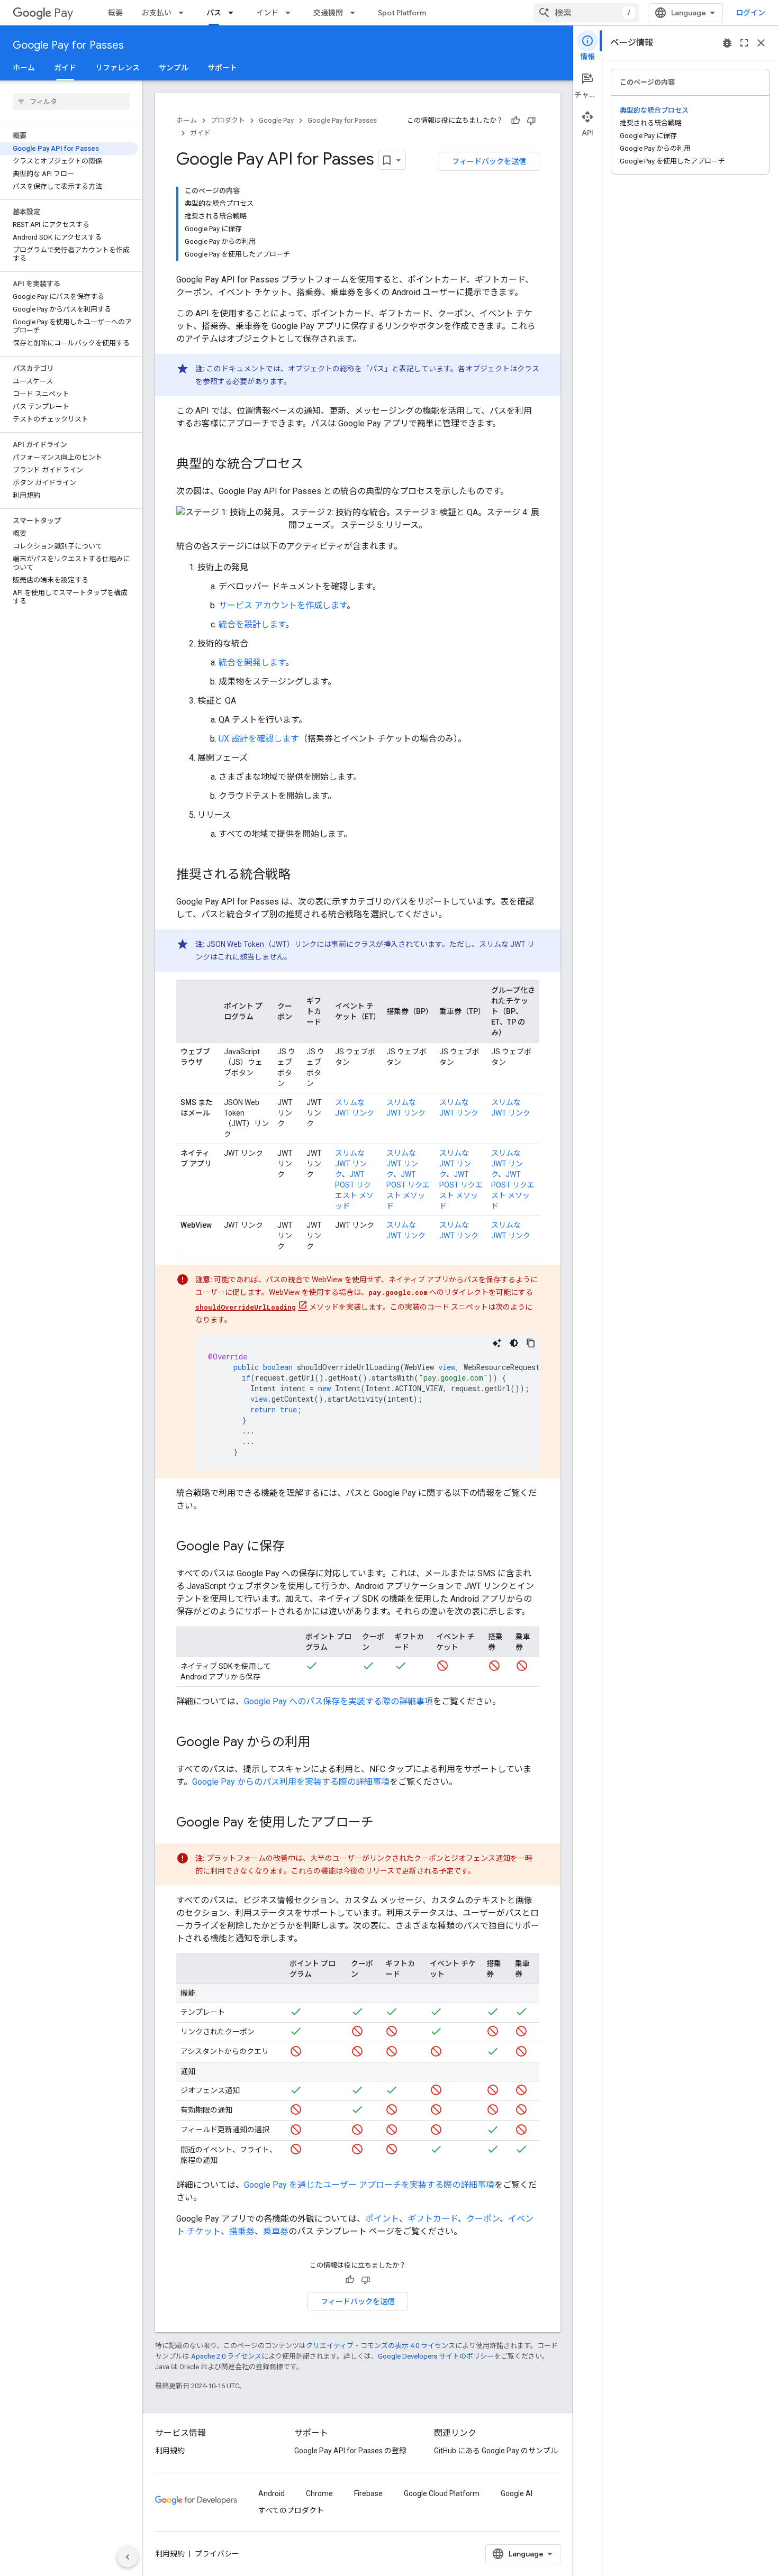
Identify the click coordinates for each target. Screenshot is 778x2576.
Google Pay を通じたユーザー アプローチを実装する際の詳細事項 (369, 2185)
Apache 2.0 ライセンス (226, 2356)
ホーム (24, 68)
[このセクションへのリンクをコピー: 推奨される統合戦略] (301, 875)
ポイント (382, 2219)
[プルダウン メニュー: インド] (291, 13)
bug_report (727, 43)
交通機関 (328, 13)
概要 (115, 13)
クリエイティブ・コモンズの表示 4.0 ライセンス (381, 2346)
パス (214, 13)
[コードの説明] (497, 1343)
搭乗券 (242, 2231)
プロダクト (228, 120)
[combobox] (586, 13)
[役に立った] (515, 121)
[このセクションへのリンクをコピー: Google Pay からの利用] (321, 1743)
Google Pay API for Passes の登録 (350, 2451)
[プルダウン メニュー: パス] (234, 13)
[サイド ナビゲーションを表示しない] (128, 2557)
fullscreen (744, 43)
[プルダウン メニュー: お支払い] (184, 13)
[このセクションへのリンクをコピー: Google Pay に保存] (295, 1547)
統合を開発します (252, 663)
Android (272, 2493)
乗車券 (276, 2231)
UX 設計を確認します (259, 739)
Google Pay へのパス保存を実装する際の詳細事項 (338, 1701)
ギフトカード (433, 2219)
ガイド (65, 68)
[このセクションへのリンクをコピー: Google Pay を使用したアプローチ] (384, 1823)
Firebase (368, 2493)
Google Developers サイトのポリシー (436, 2356)
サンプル (174, 68)
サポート (222, 68)
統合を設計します (252, 624)
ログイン (750, 13)
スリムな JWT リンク (351, 1164)
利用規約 (170, 2451)
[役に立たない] (531, 121)
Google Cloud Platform (442, 2493)
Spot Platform (402, 13)
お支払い (157, 13)
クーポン (483, 2219)
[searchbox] (71, 102)
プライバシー (217, 2554)
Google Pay (276, 120)
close (761, 43)
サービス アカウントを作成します (283, 605)
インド (267, 13)
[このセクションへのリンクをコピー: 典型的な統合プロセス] (314, 465)
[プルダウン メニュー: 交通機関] (356, 13)
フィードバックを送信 (489, 161)
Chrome (319, 2493)
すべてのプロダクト (291, 2510)
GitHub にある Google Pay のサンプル (496, 2451)
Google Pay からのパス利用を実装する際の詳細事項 (291, 1782)
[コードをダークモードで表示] (514, 1343)
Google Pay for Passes (68, 45)
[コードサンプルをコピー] (531, 1343)
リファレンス (117, 68)
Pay (64, 13)
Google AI (517, 2493)
